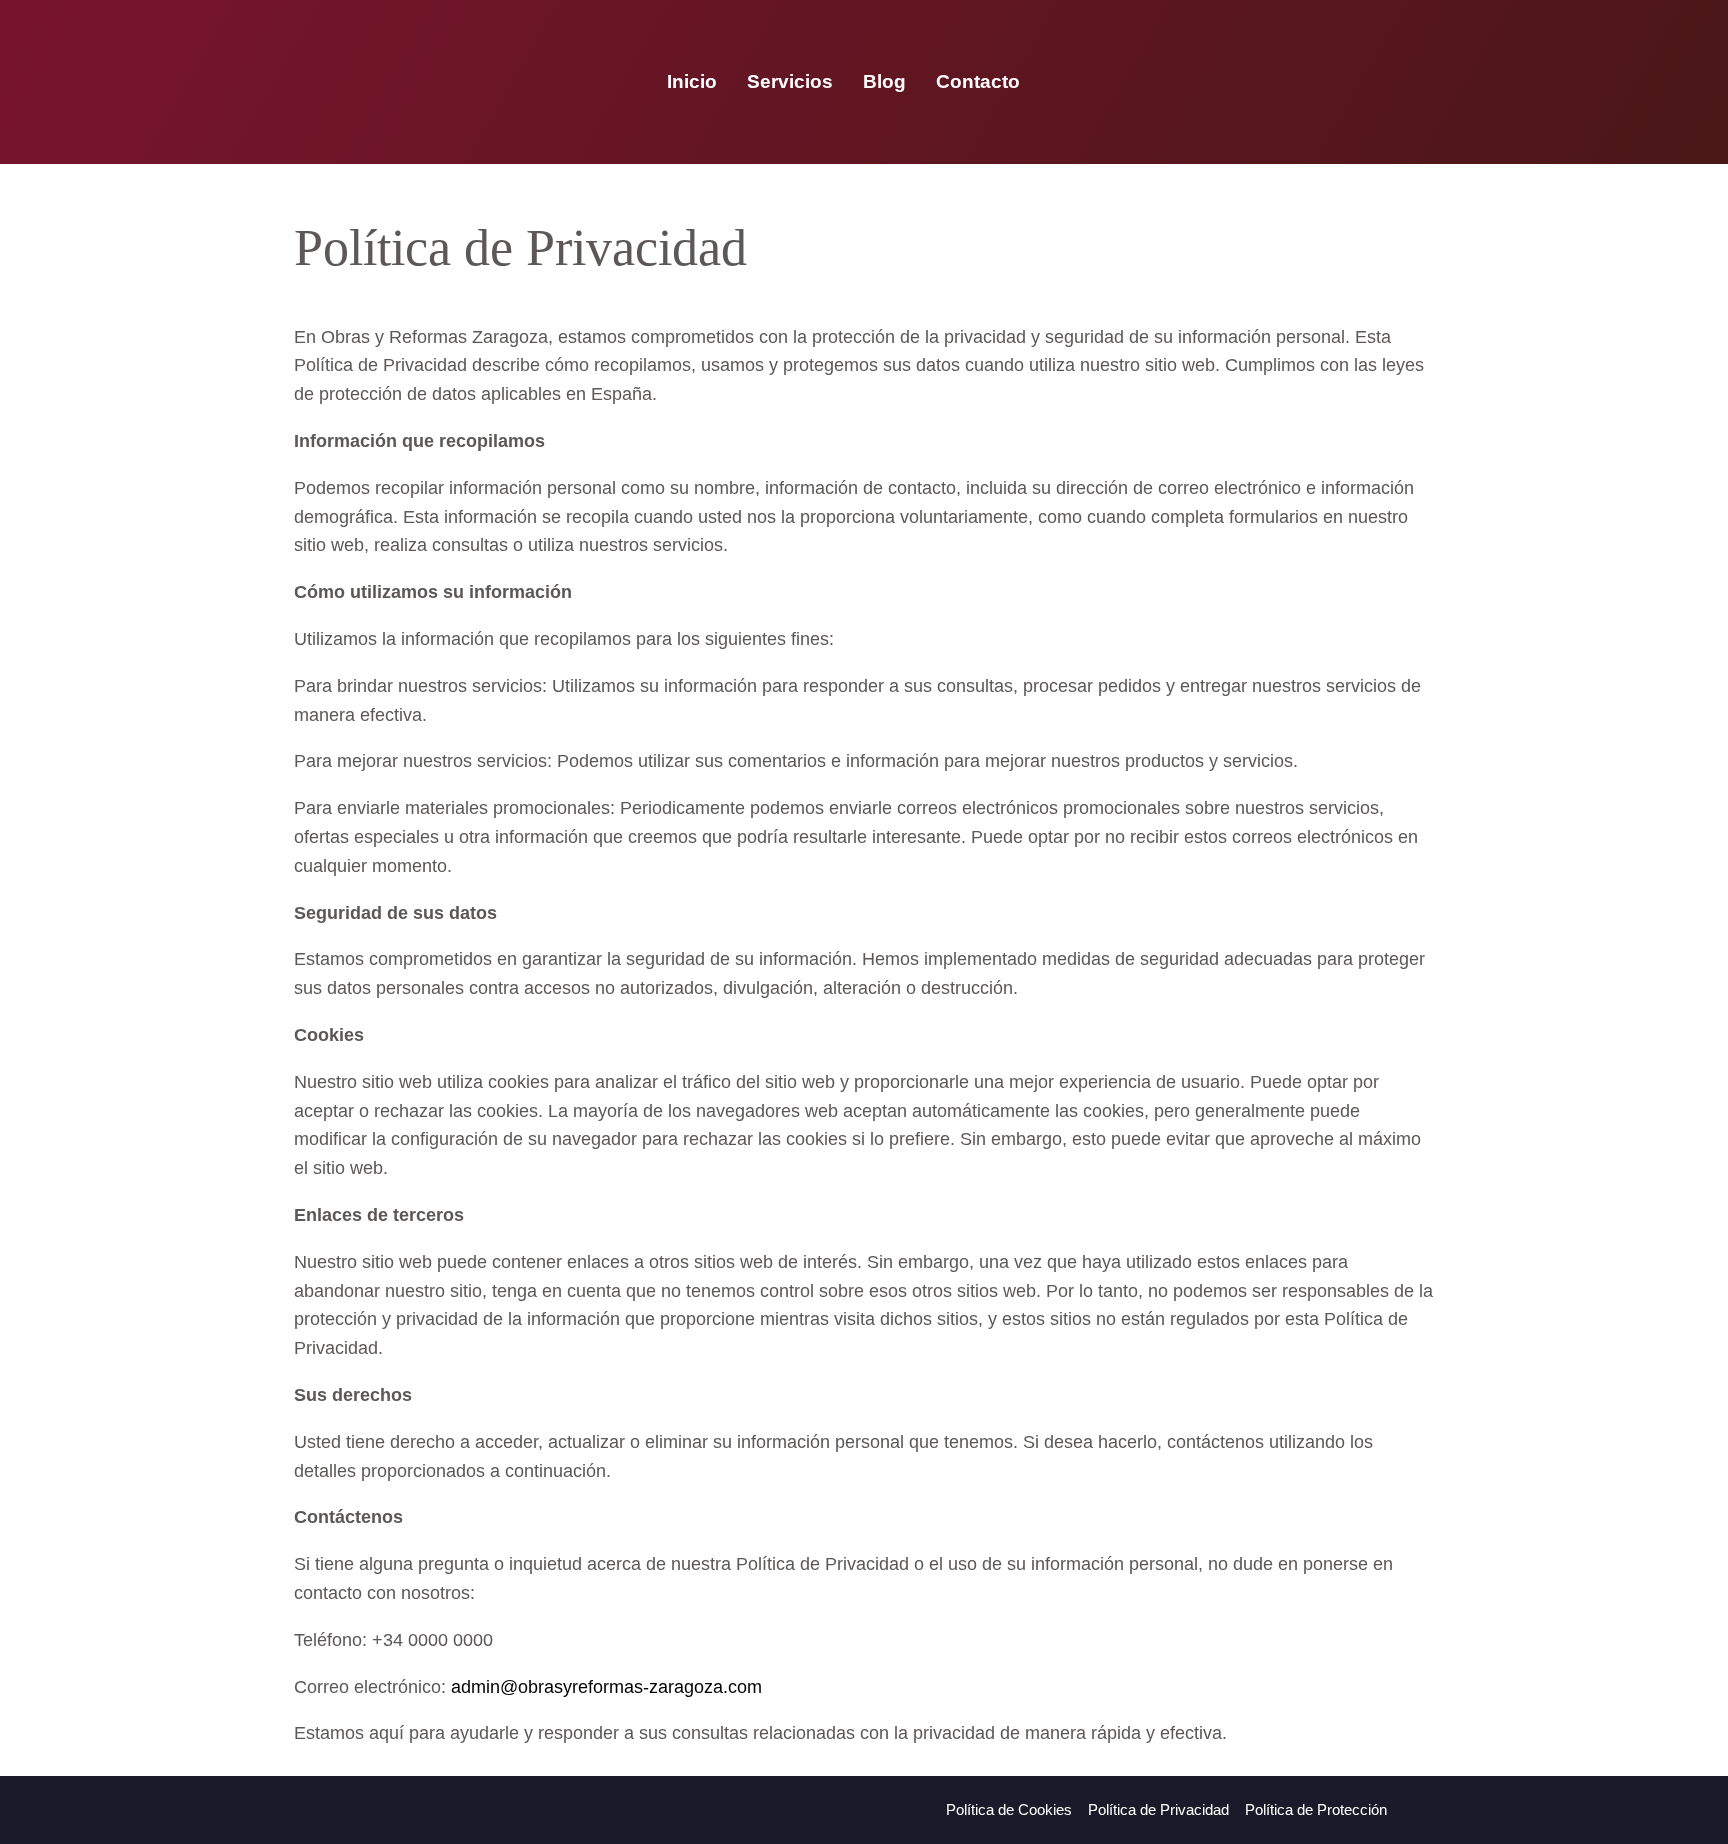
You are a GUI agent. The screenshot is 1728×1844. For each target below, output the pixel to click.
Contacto (978, 81)
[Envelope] (1338, 82)
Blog (884, 81)
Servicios (790, 81)
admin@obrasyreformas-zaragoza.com (606, 1687)
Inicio (692, 81)
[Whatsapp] (1291, 82)
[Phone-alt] (1244, 82)
